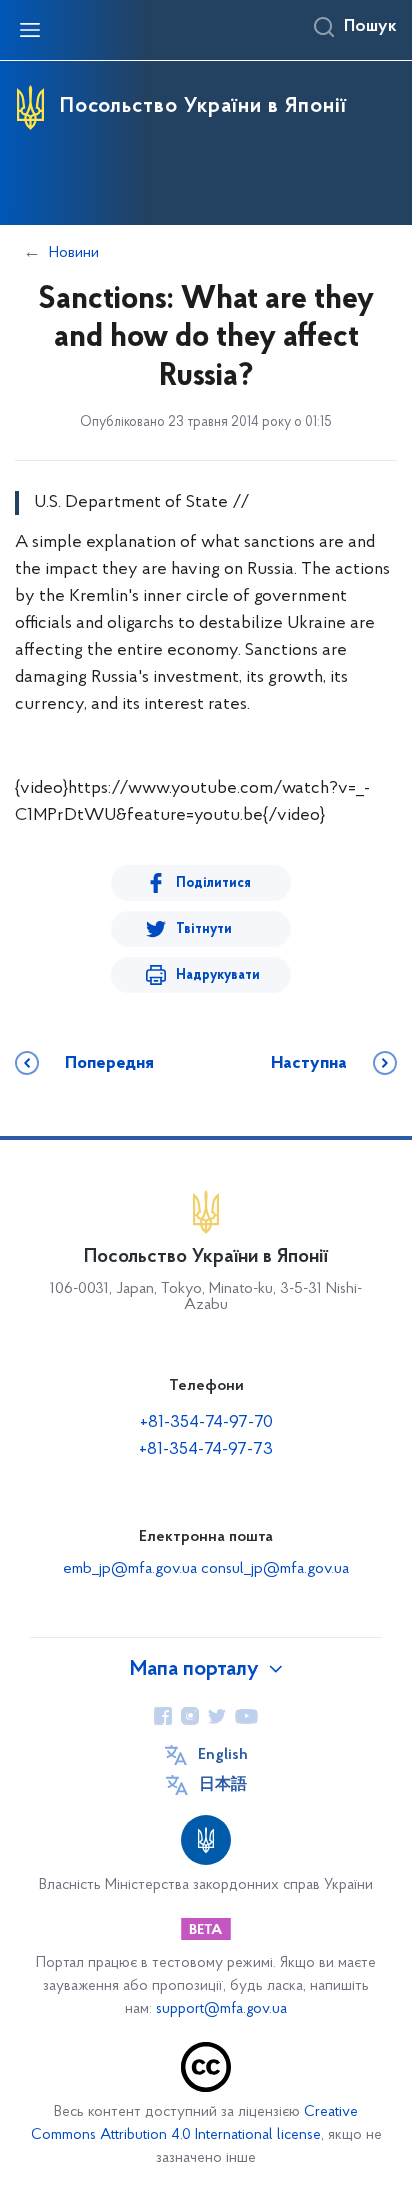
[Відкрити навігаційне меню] (30, 30)
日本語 (223, 1785)
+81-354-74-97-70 (206, 1423)
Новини (74, 253)
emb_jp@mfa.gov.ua (130, 1569)
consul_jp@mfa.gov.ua (275, 1569)
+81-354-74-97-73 (206, 1450)
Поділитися (213, 883)
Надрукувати (218, 975)
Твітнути (204, 929)
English (223, 1755)
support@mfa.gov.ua (221, 2009)
